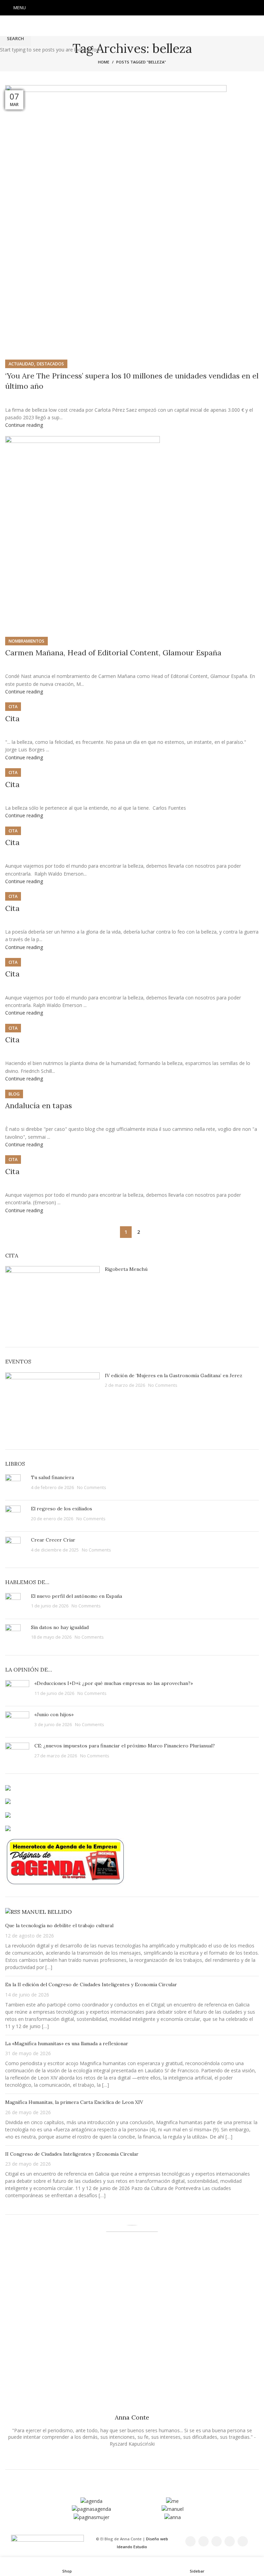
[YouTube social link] (141, 8)
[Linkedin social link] (150, 8)
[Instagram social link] (132, 8)
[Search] (257, 8)
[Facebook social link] (114, 8)
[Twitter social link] (123, 8)
